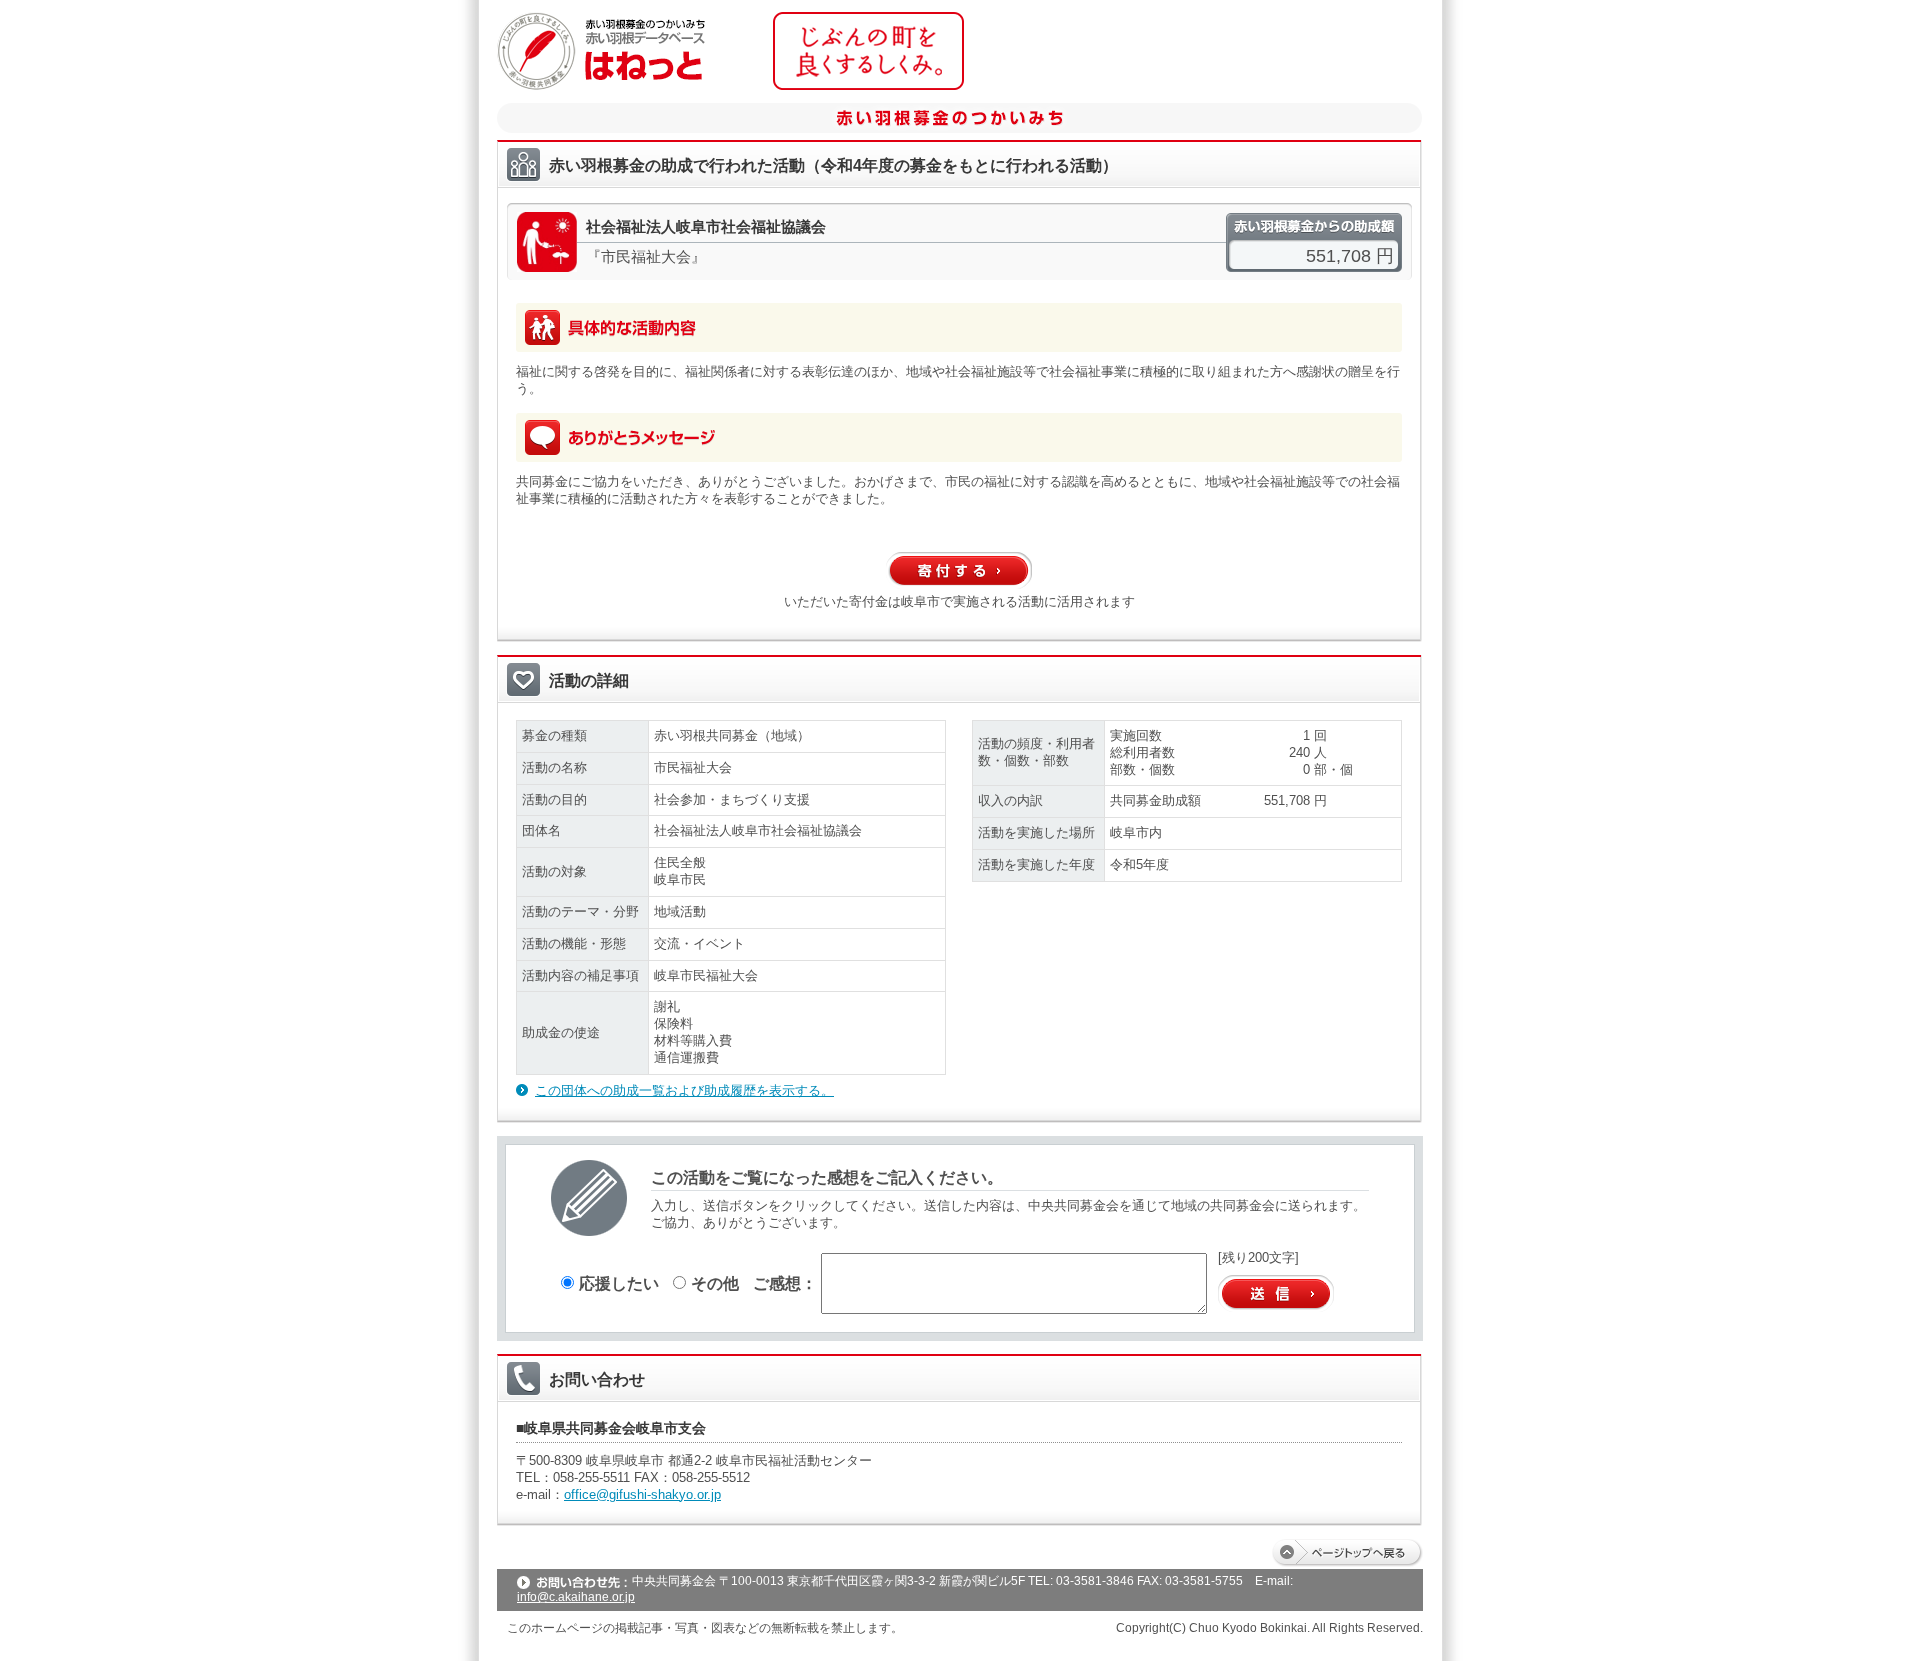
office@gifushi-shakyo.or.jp (642, 1494)
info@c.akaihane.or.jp (576, 1597)
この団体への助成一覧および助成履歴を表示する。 (684, 1090)
